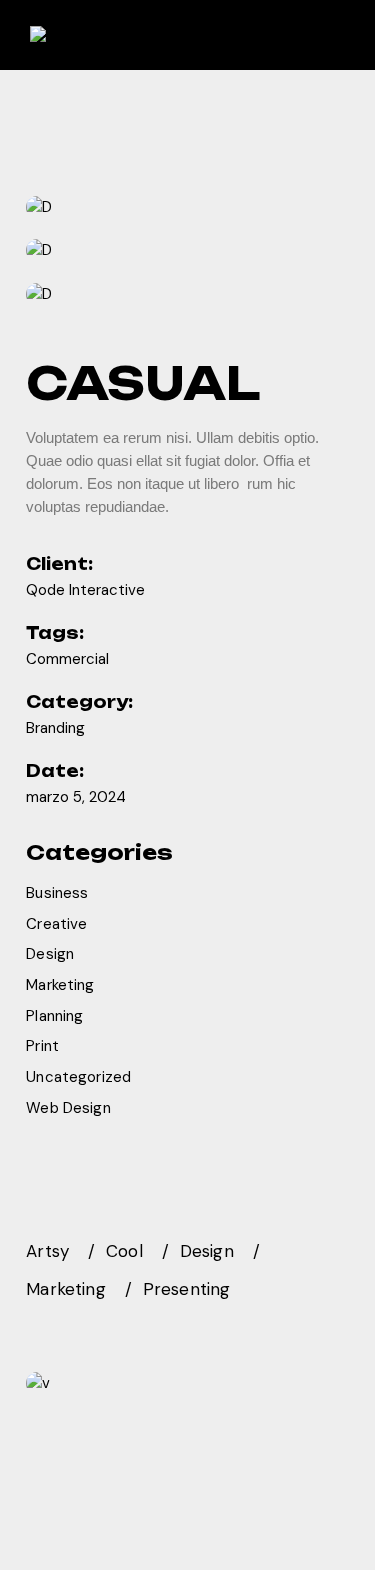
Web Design (68, 1108)
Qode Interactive (85, 590)
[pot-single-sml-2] (187, 251)
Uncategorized (78, 1077)
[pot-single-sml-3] (187, 294)
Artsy (47, 1251)
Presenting (187, 1289)
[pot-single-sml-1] (187, 207)
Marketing (60, 985)
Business (57, 893)
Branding (55, 728)
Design (50, 954)
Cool (124, 1251)
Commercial (67, 659)
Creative (56, 924)
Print (42, 1046)
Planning (54, 1016)
